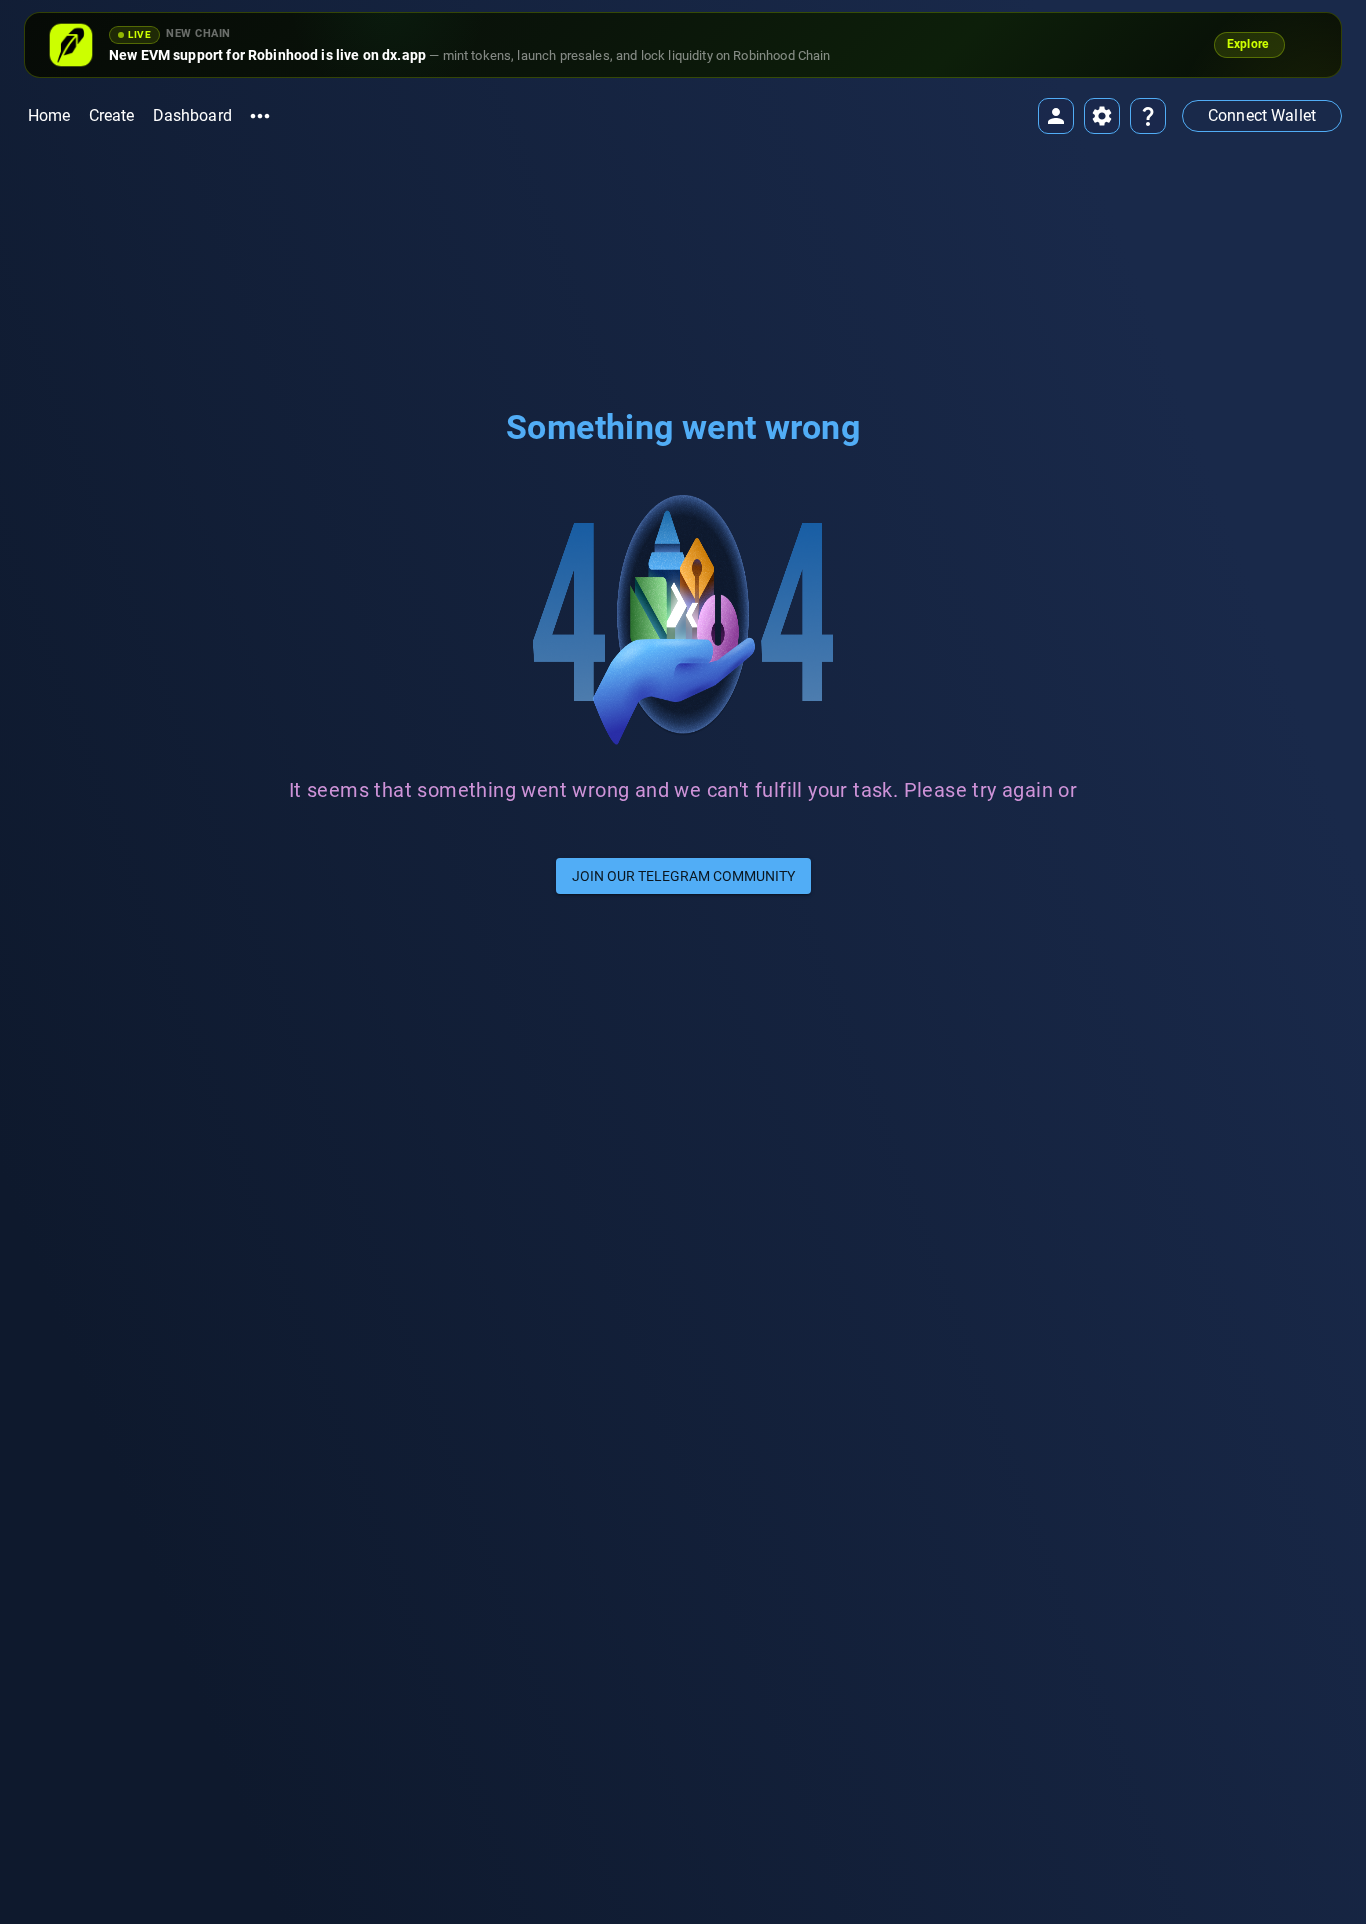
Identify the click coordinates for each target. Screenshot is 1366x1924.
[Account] (1056, 116)
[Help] (1148, 116)
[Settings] (1102, 116)
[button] (1262, 116)
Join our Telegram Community (683, 876)
